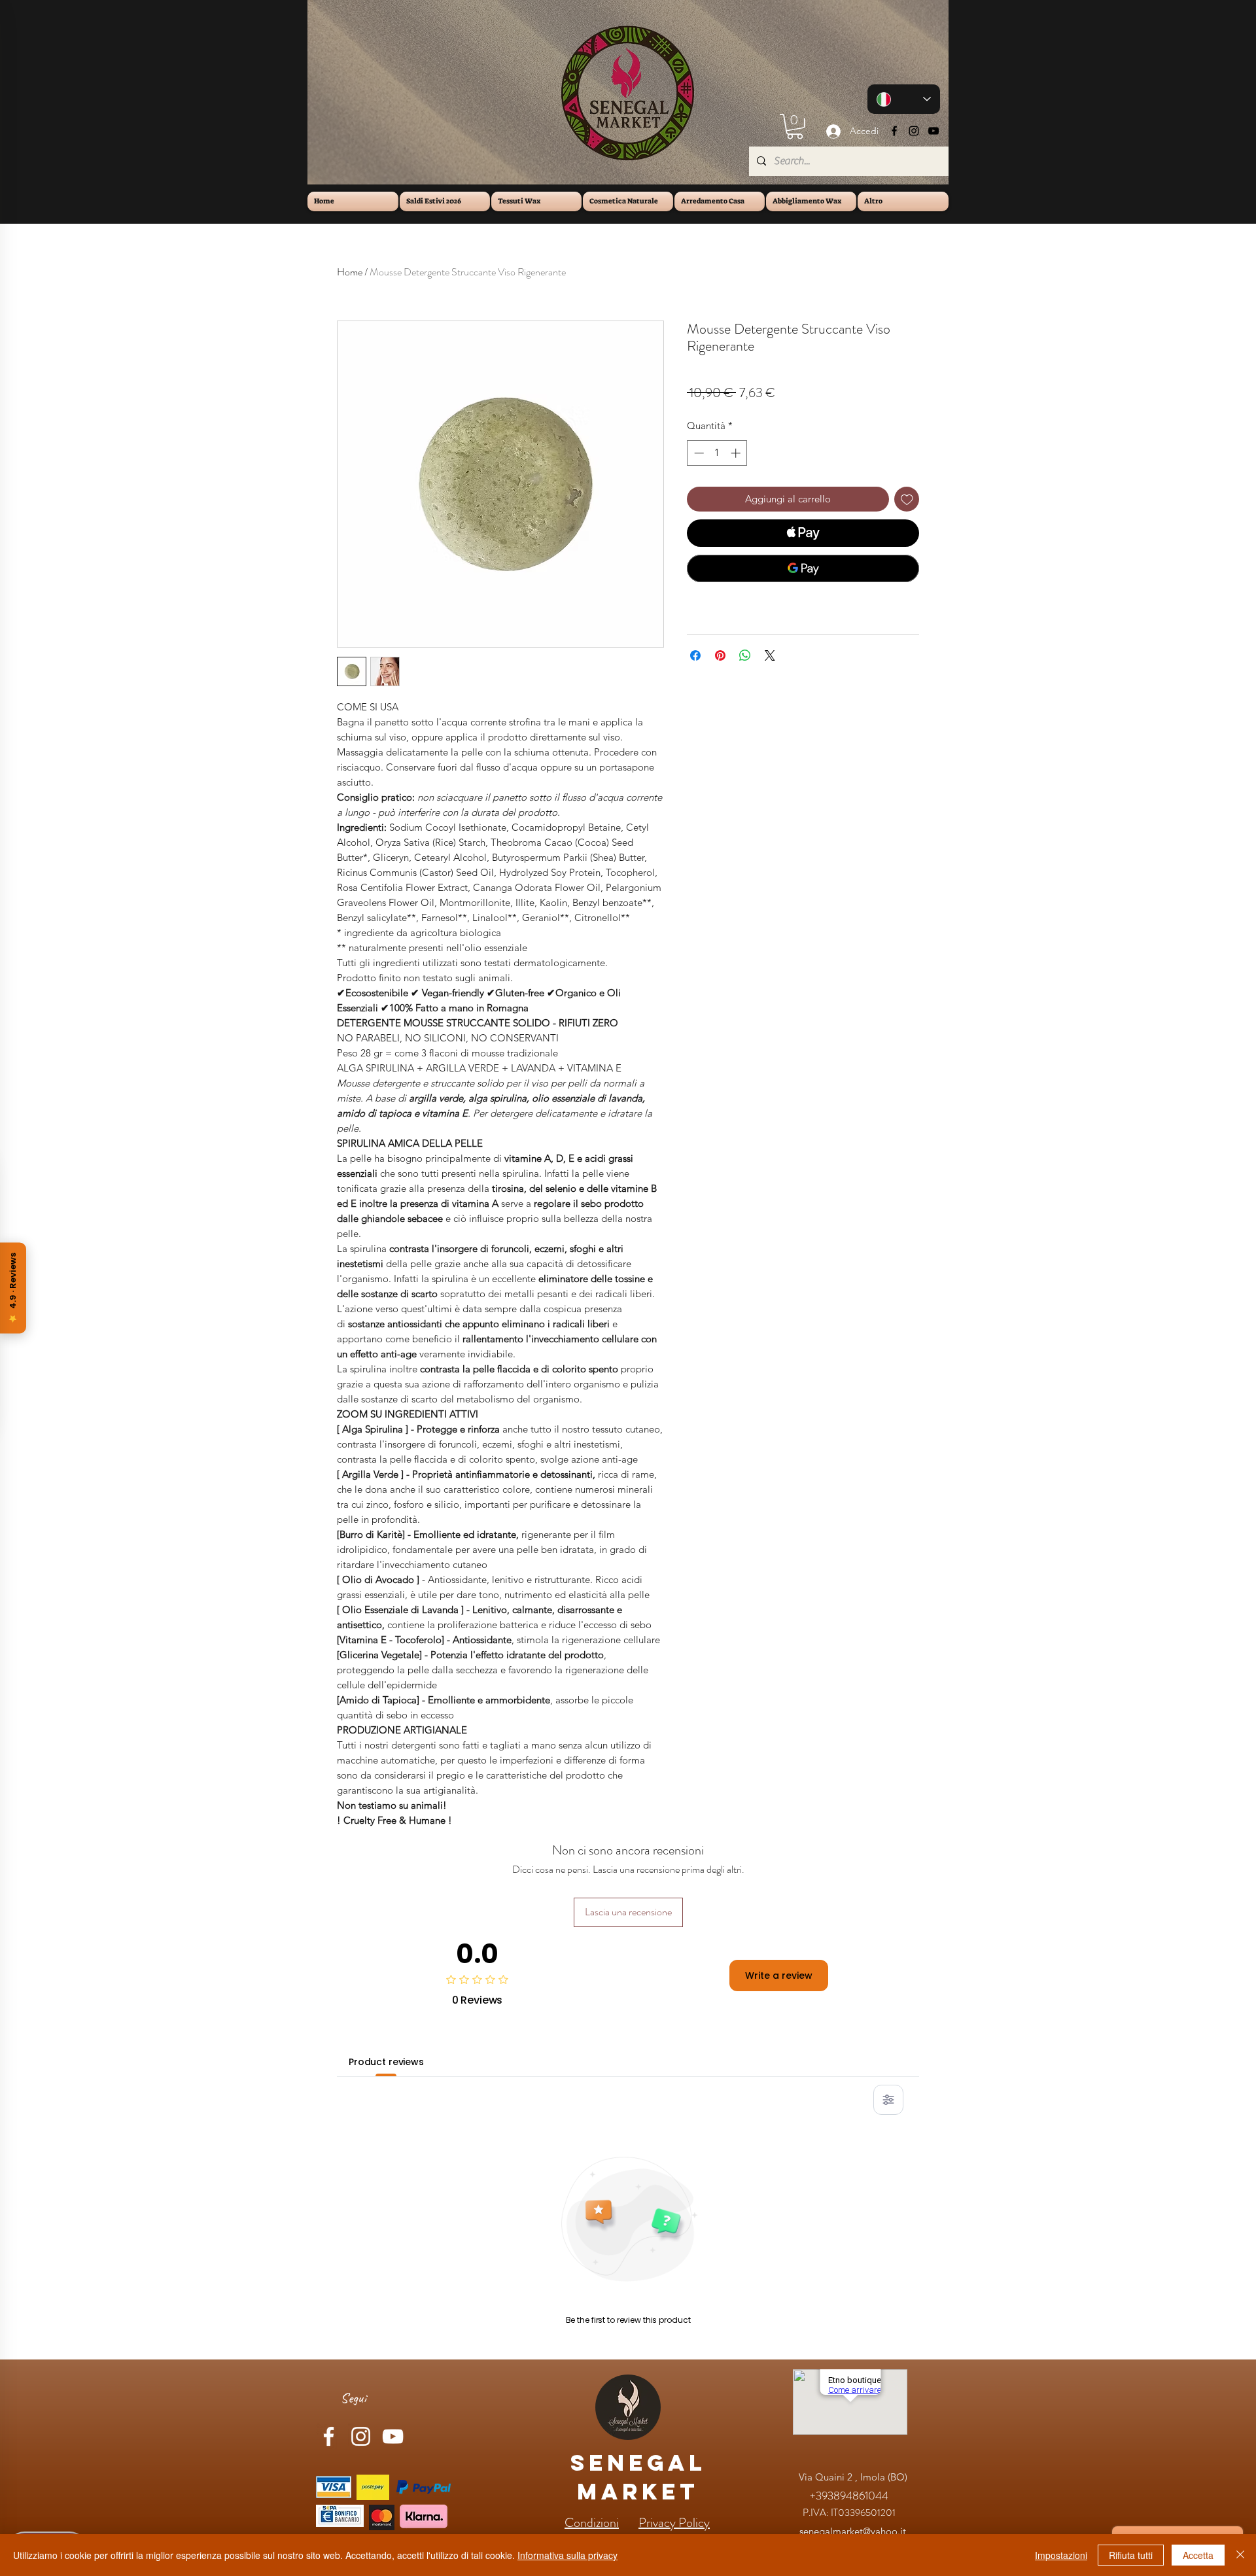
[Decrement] (698, 453)
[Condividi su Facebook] (695, 655)
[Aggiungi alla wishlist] (907, 499)
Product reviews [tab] (386, 2062)
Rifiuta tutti (1131, 2555)
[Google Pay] (803, 568)
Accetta (1198, 2555)
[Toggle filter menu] (888, 2100)
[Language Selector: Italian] (904, 99)
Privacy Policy (674, 2523)
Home (350, 272)
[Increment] (737, 453)
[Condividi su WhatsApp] (745, 655)
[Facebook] (894, 131)
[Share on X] (770, 655)
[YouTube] (933, 131)
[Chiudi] (1240, 2555)
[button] (795, 127)
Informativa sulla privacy (567, 2555)
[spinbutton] (717, 453)
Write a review (779, 1976)
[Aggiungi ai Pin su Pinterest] (720, 655)
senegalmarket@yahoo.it (853, 2531)
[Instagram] (914, 131)
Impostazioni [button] (1061, 2555)
